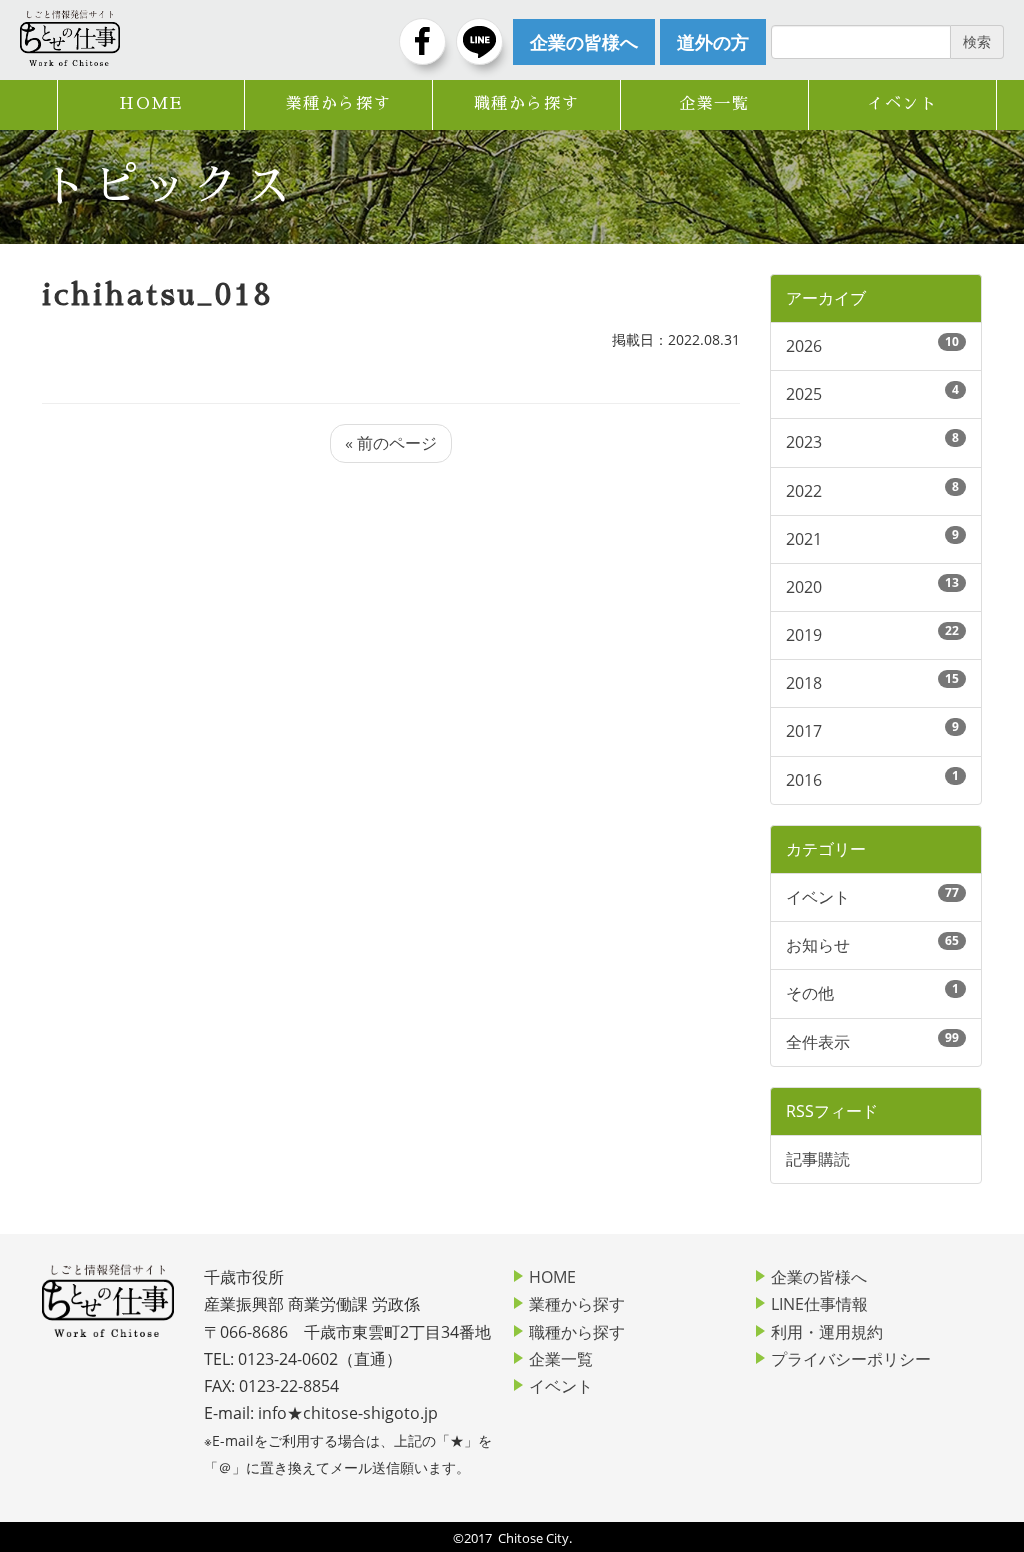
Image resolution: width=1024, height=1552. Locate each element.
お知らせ (818, 945)
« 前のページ (391, 443)
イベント (902, 104)
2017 (804, 731)
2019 (804, 635)
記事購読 (818, 1159)
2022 (804, 491)
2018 (804, 683)
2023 (804, 442)
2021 (804, 539)
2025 (804, 394)
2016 (804, 780)
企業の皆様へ (819, 1277)
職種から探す (527, 104)
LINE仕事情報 (819, 1304)
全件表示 (818, 1042)
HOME (150, 104)
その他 (810, 993)
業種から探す (339, 104)
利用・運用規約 (827, 1332)
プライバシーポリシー (851, 1359)
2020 (804, 587)
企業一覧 (714, 104)
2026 (804, 346)
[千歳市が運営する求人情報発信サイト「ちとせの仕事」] (70, 38)
